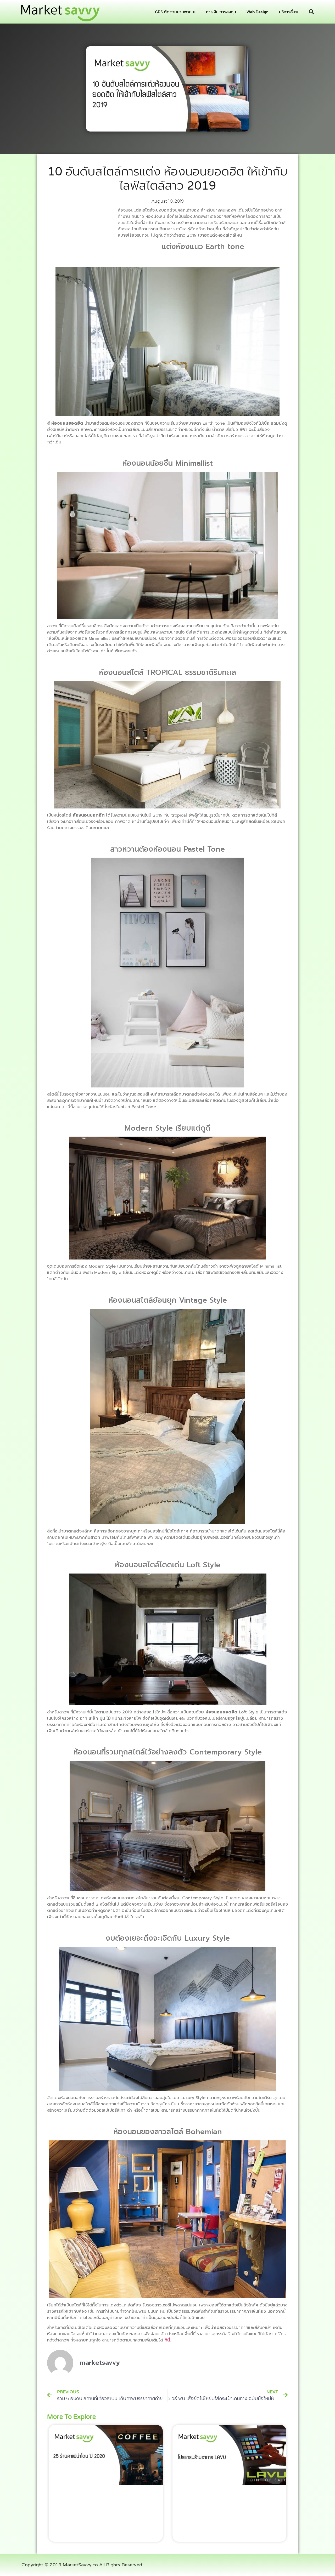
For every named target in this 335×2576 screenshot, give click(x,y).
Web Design (258, 12)
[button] (311, 12)
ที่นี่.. (168, 2340)
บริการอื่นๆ (288, 12)
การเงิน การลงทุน (221, 12)
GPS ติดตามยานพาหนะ (175, 12)
